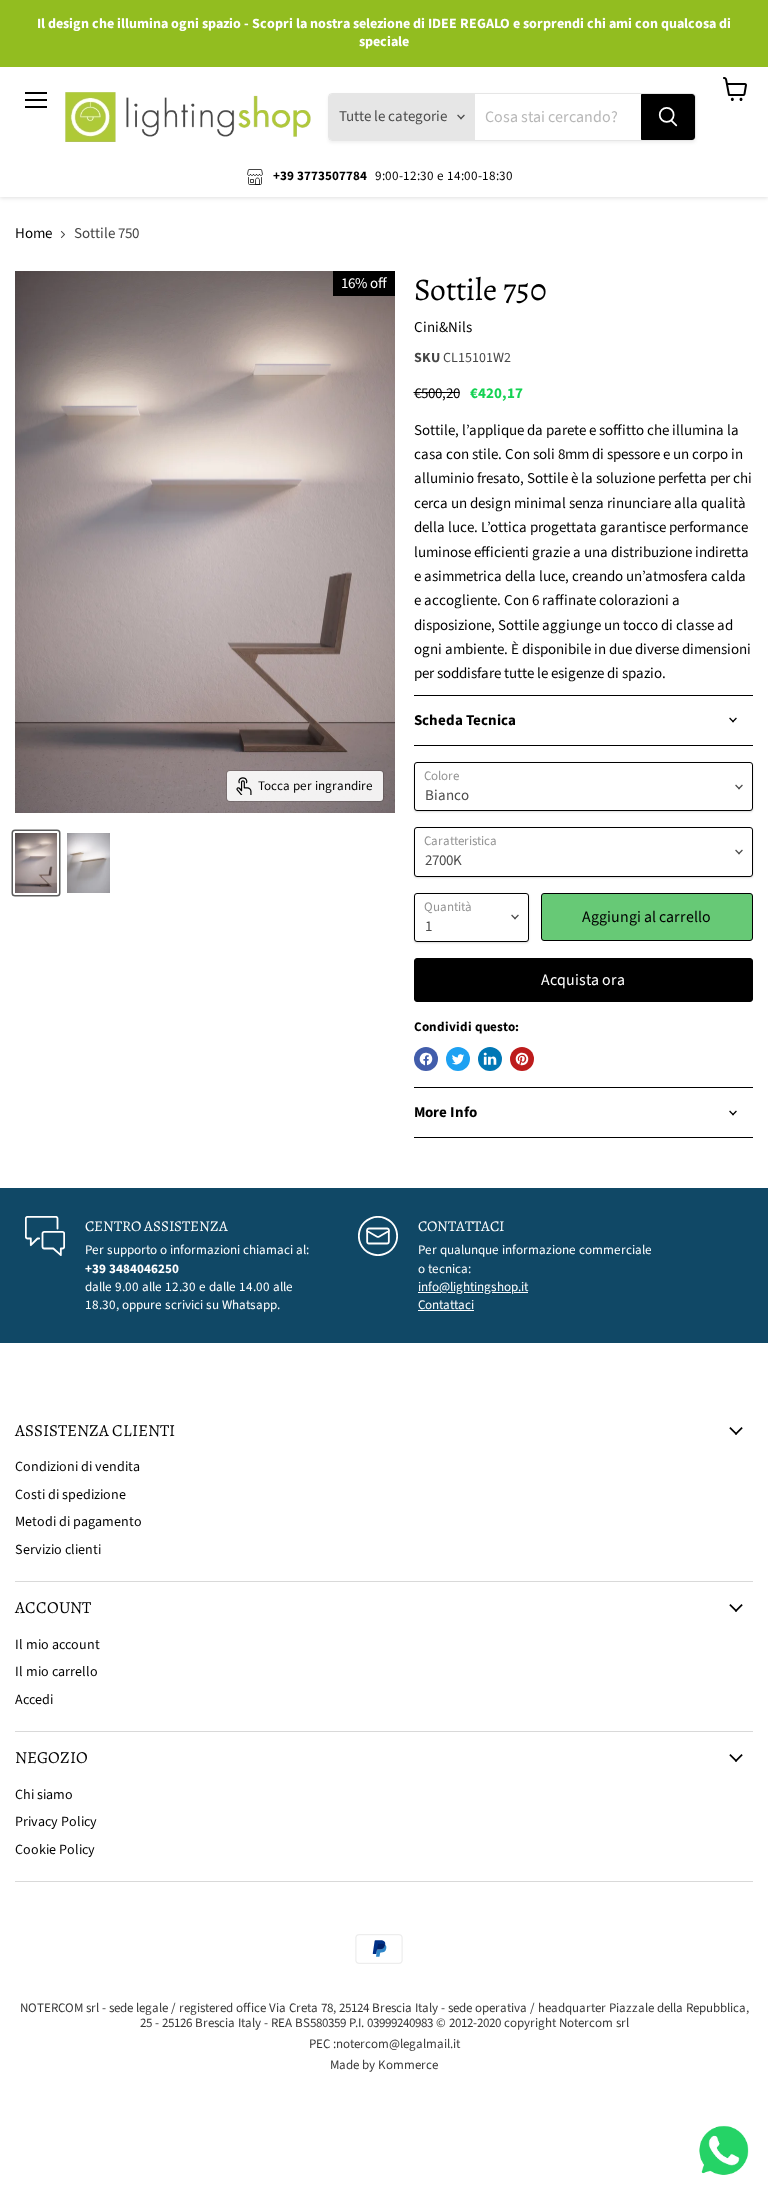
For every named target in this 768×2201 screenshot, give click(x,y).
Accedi (34, 1700)
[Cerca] (668, 117)
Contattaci (446, 1305)
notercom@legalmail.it (398, 2044)
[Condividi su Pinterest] (522, 1059)
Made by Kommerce (384, 2065)
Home (33, 233)
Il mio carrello (56, 1672)
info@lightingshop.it (473, 1287)
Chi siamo (44, 1795)
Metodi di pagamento (78, 1522)
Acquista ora (583, 980)
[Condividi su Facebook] (426, 1059)
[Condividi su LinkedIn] (490, 1059)
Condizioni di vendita (77, 1467)
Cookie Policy (55, 1850)
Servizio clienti (58, 1550)
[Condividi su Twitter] (458, 1059)
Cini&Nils (443, 327)
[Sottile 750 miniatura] (36, 863)
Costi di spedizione (70, 1495)
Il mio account (57, 1645)
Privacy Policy (56, 1822)
